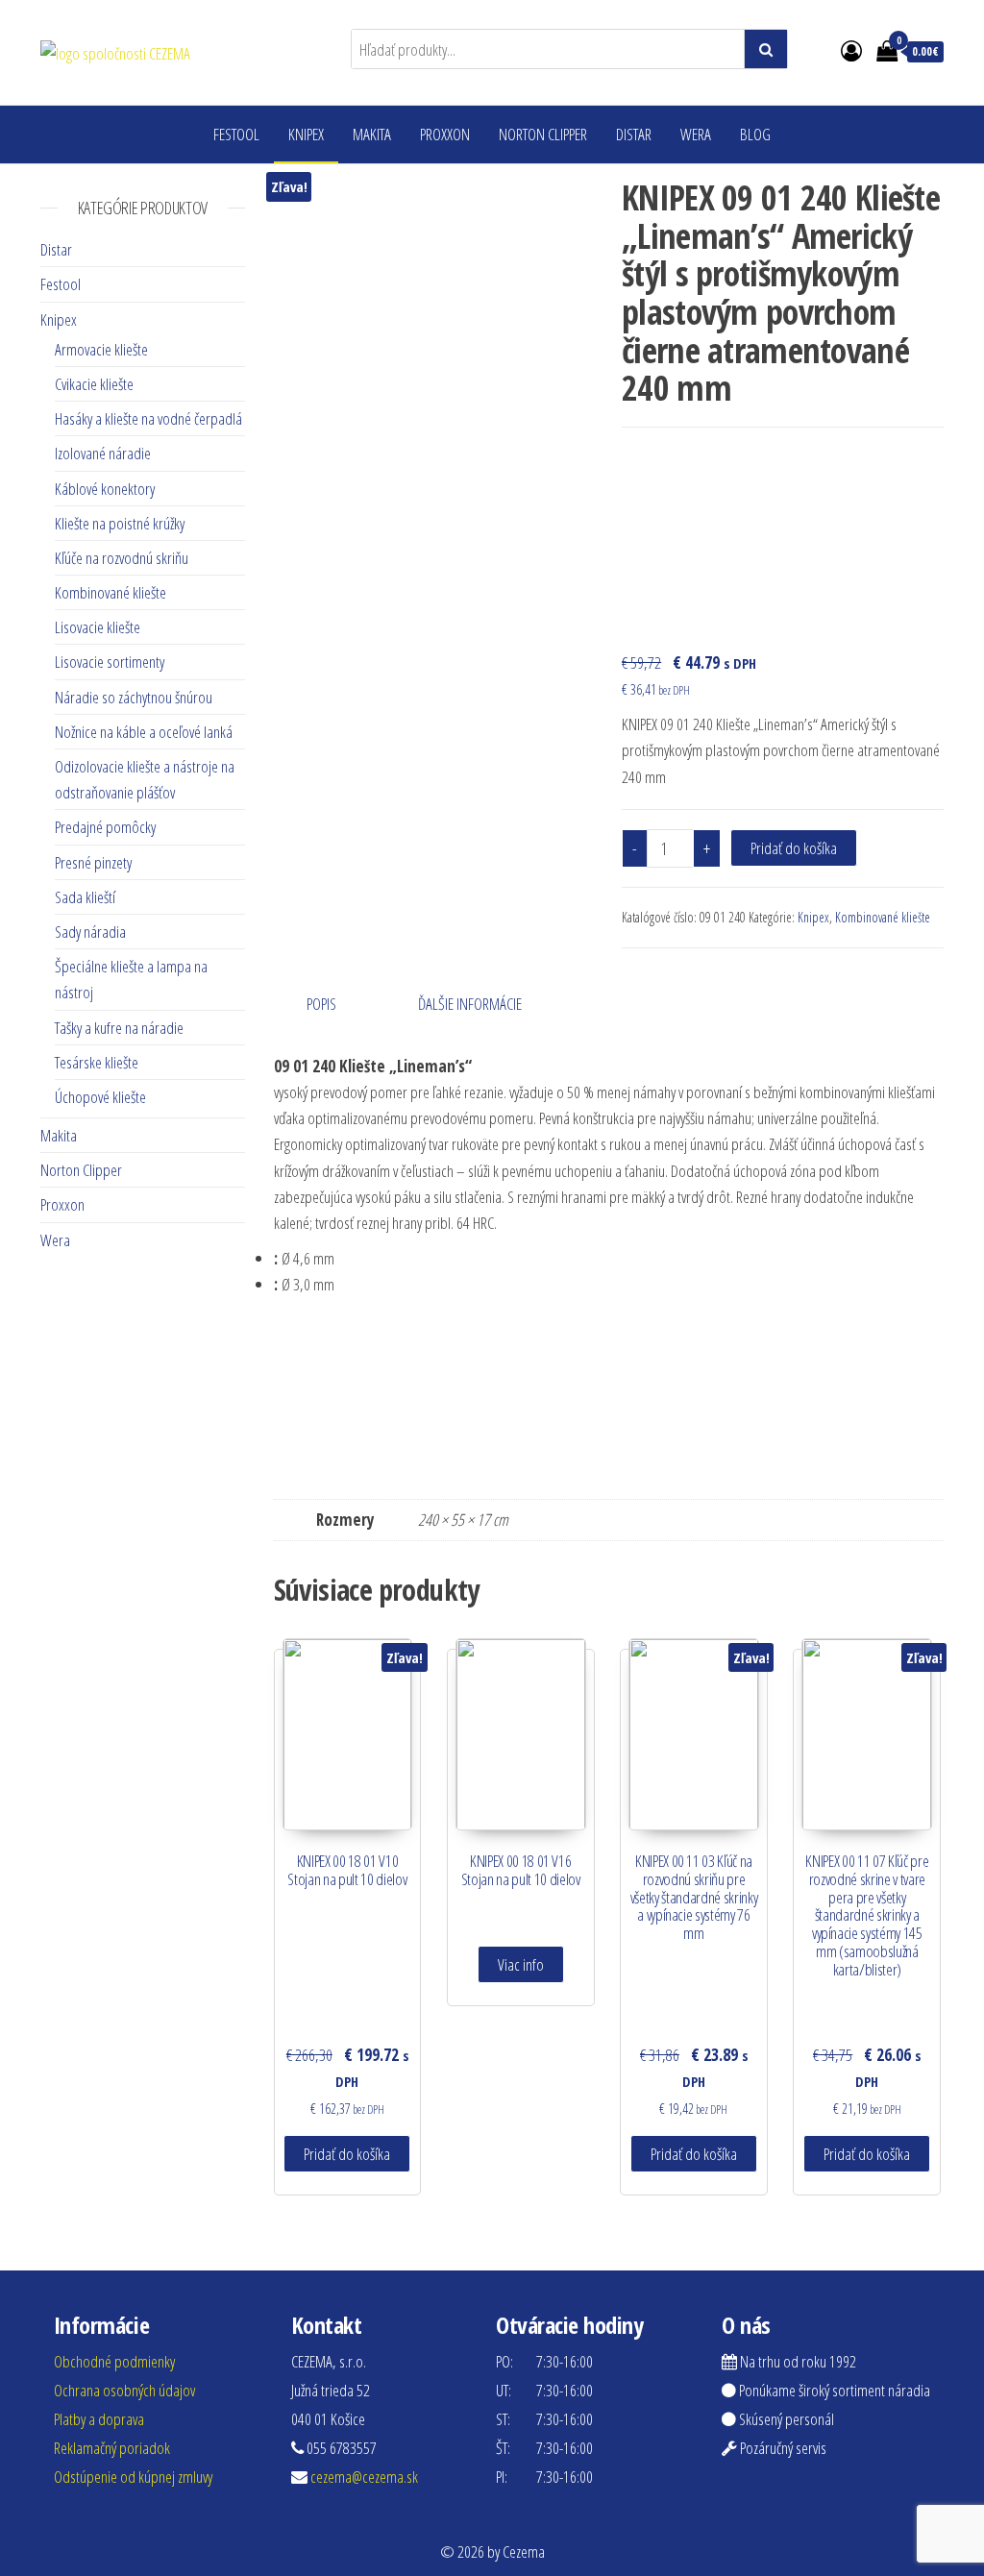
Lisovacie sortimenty (110, 662)
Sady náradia (90, 932)
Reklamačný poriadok (112, 2448)
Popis (321, 1004)
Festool (236, 134)
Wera (696, 134)
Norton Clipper (543, 134)
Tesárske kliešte (97, 1062)
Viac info (521, 1964)
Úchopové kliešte (100, 1097)
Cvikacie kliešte (94, 384)
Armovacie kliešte (101, 349)
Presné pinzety (93, 862)
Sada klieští (85, 897)
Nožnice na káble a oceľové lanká (144, 732)
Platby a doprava (99, 2419)
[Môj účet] (851, 50)
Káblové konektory (105, 489)
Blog (755, 134)
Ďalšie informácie (470, 1004)
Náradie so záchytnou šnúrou (134, 697)
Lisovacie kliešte (98, 627)
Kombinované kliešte (883, 917)
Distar (634, 134)
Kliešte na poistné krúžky (120, 523)
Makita (372, 134)
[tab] (336, 1004)
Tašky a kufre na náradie (119, 1028)
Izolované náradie (103, 453)
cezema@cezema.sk (364, 2477)
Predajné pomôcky (105, 827)
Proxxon (445, 134)
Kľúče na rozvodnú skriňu (122, 558)
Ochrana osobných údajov (124, 2390)
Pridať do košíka (794, 848)
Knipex (306, 134)
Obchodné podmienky (114, 2361)
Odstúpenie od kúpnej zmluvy (133, 2477)
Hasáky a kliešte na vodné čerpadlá (148, 418)
